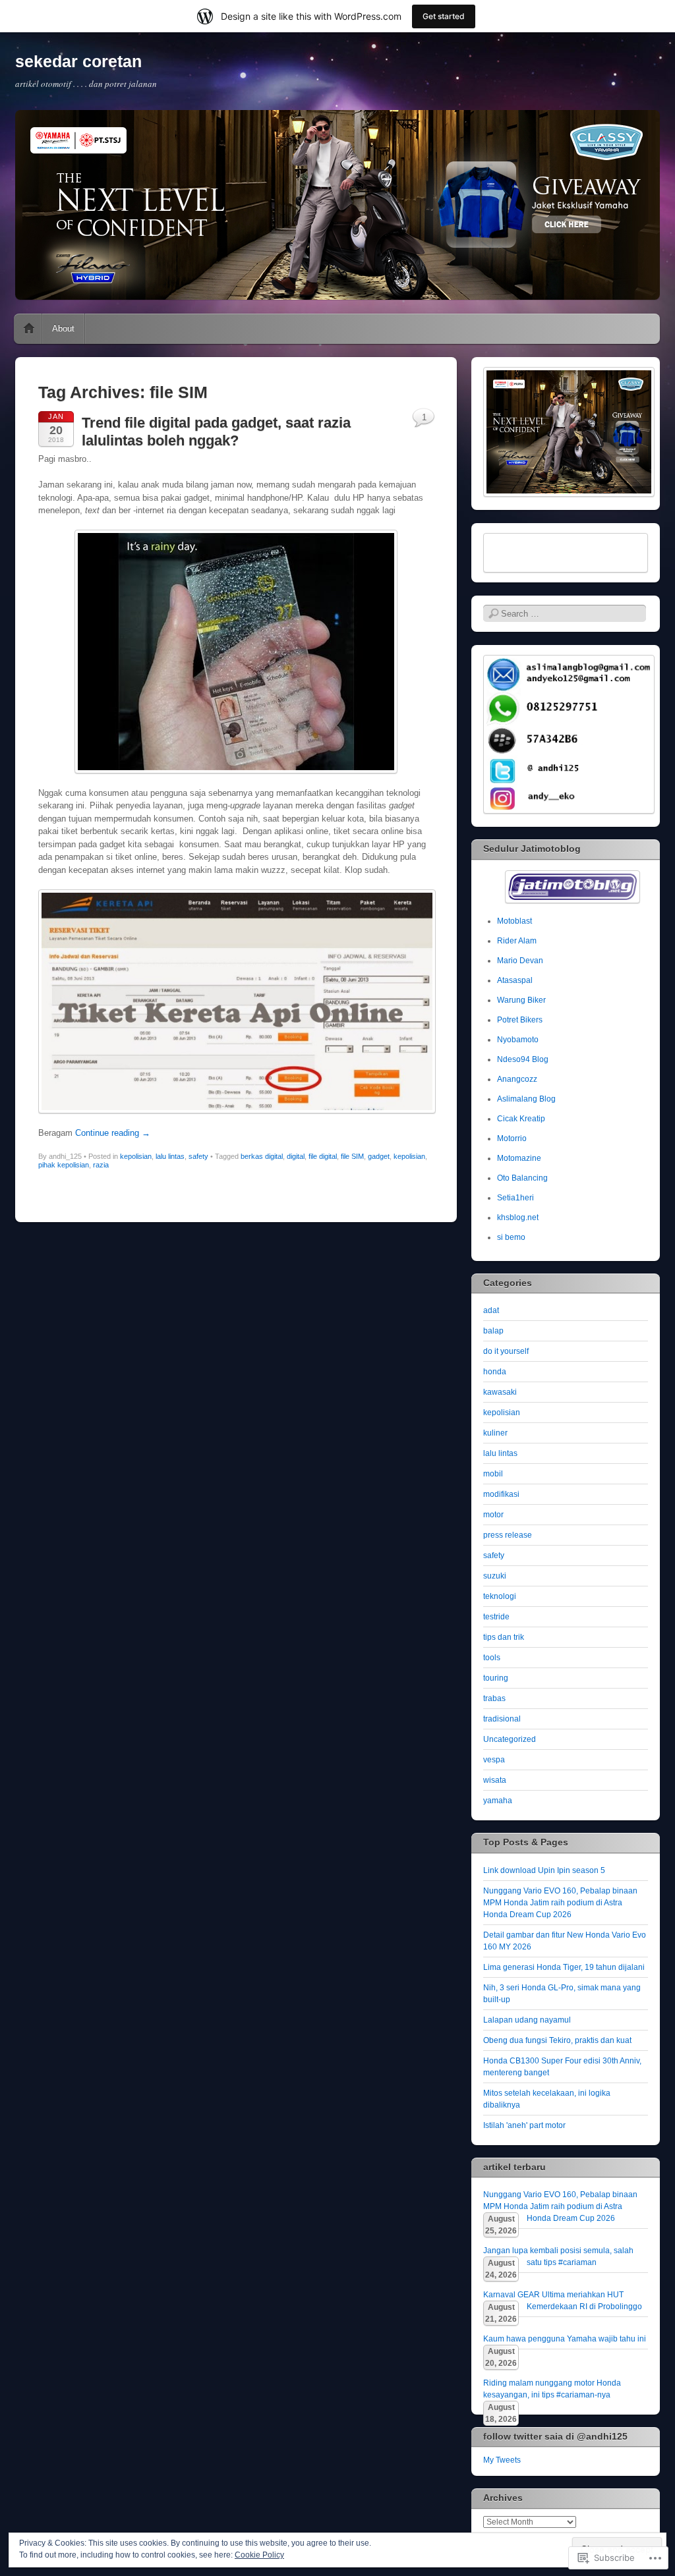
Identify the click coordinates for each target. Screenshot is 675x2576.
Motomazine (519, 1158)
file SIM (352, 1156)
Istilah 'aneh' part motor (524, 2125)
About (63, 328)
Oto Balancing (522, 1178)
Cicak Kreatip (521, 1119)
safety (198, 1156)
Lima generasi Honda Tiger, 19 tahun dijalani (564, 1967)
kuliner (495, 1433)
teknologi (500, 1596)
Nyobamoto (518, 1040)
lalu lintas (170, 1156)
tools (492, 1658)
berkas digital (262, 1156)
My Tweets (502, 2460)
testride (496, 1617)
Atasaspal (515, 980)
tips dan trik (504, 1637)
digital (296, 1156)
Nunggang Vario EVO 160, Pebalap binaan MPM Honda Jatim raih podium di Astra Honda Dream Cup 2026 (560, 1903)
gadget (379, 1156)
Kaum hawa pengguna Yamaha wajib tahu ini (565, 2339)
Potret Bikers (520, 1020)
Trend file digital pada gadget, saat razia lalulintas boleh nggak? (216, 431)
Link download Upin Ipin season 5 (544, 1870)
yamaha (498, 1801)
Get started (444, 16)
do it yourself (506, 1351)
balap (493, 1331)
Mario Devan (520, 961)
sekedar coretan (78, 61)
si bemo (511, 1237)
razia (101, 1165)
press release (508, 1535)
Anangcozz (517, 1079)
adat (491, 1310)
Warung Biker (521, 1000)
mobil (493, 1474)
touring (496, 1678)
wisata (495, 1780)
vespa (494, 1760)
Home (29, 329)
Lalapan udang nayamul (527, 2020)
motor (493, 1515)
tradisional (502, 1719)
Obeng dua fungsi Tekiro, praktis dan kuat (557, 2040)
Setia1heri (515, 1198)
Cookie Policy (259, 2555)
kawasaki (500, 1392)
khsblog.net (518, 1218)
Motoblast (514, 921)
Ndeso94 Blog (523, 1059)
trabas (494, 1698)
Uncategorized (510, 1739)
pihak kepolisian (64, 1165)
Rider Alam (517, 941)
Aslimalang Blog (526, 1099)
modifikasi (501, 1494)
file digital (323, 1156)
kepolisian (136, 1156)
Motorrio (512, 1138)
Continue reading (113, 1133)
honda (495, 1372)
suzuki (495, 1576)
